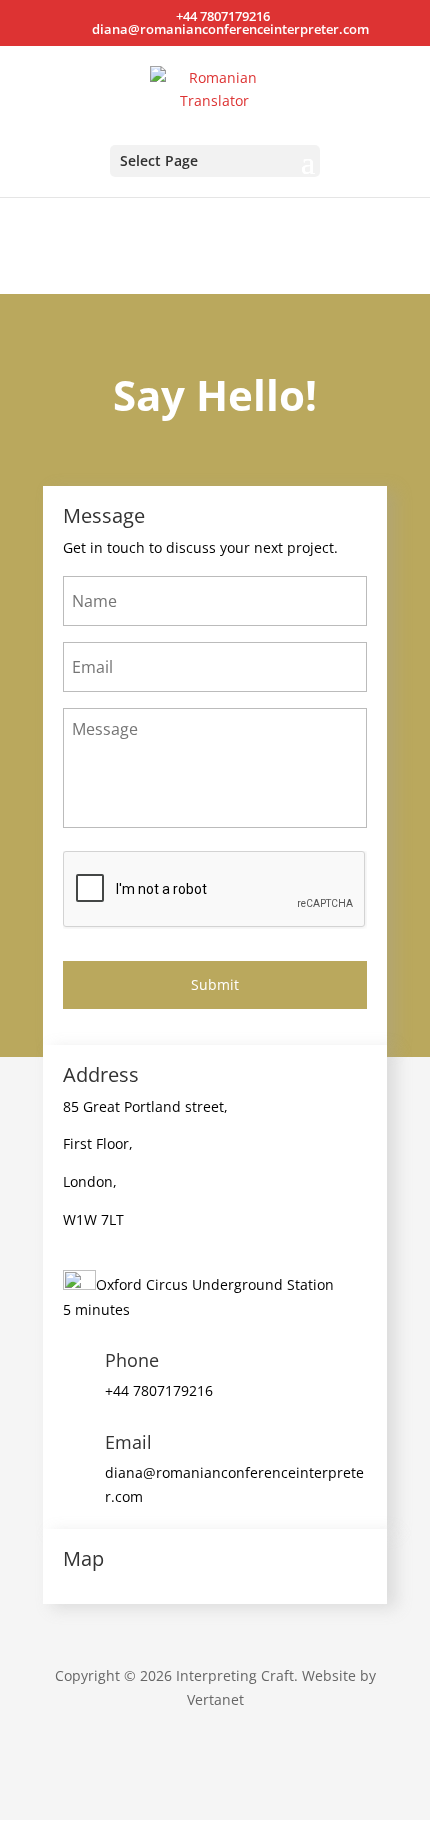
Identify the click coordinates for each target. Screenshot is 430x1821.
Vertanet (215, 1699)
